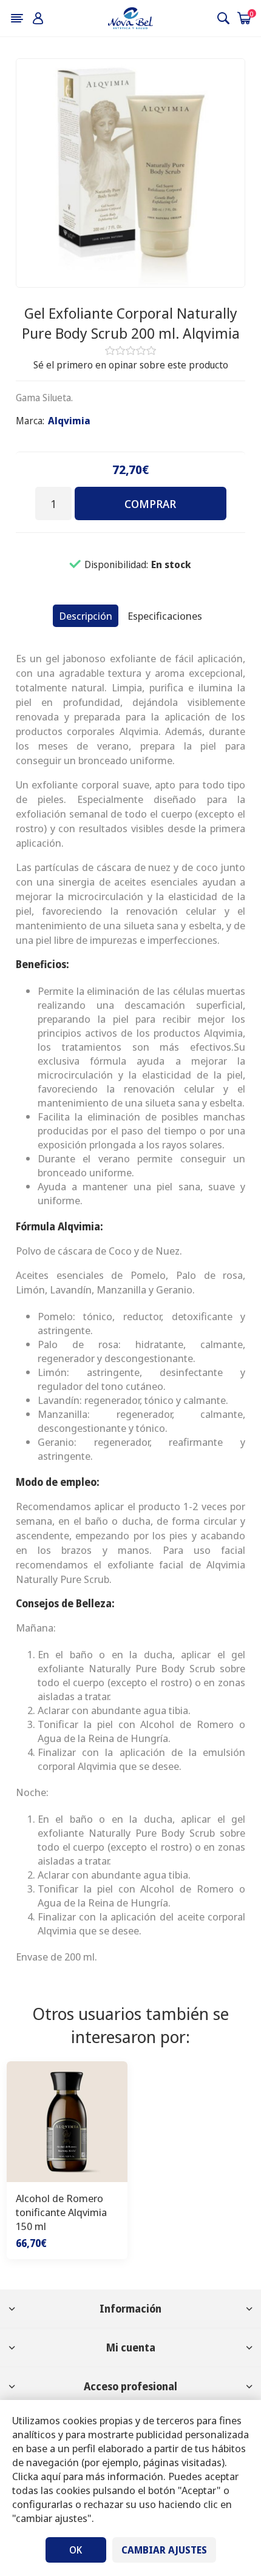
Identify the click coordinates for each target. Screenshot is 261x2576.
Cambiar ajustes (164, 2550)
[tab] (86, 616)
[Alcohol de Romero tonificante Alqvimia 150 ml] (67, 2122)
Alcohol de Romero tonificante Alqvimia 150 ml (61, 2212)
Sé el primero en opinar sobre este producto (131, 365)
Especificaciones (165, 616)
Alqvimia (69, 421)
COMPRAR (150, 504)
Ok (76, 2550)
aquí (51, 2476)
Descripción (86, 616)
